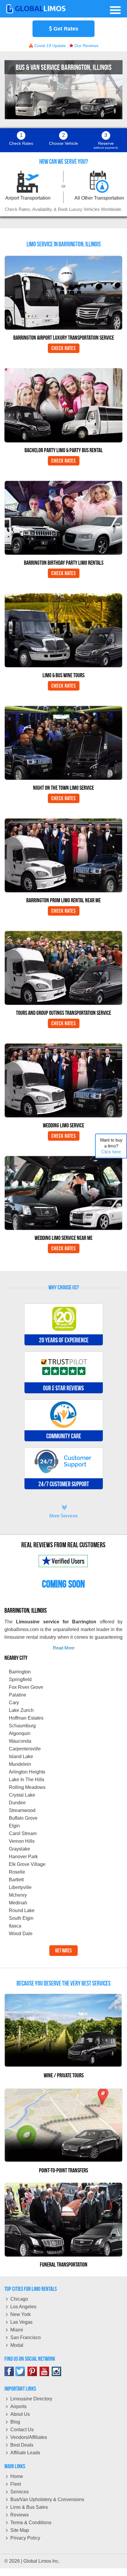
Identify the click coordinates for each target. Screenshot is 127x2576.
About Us (20, 2414)
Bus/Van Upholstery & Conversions (47, 2499)
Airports (18, 2406)
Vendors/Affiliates (29, 2437)
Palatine (18, 1695)
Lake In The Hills (27, 1780)
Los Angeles (23, 2307)
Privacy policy (25, 2538)
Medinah (18, 1903)
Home (17, 2476)
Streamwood (22, 1810)
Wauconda (20, 1741)
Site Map (20, 2530)
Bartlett (16, 1880)
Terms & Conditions (31, 2523)
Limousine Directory (31, 2399)
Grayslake (19, 1849)
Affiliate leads (25, 2453)
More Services (63, 1512)
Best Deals (22, 2445)
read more (64, 1648)
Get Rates (65, 29)
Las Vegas (21, 2322)
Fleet (16, 2484)
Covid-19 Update (49, 46)
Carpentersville (25, 1749)
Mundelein (20, 1764)
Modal (17, 2345)
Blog (15, 2422)
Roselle (17, 1872)
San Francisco (26, 2337)
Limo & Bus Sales (29, 2507)
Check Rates (64, 348)
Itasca (15, 1926)
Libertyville (20, 1887)
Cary (14, 1703)
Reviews (19, 2515)
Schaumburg (22, 1726)
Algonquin (20, 1733)
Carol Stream (23, 1833)
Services (19, 2492)
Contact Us (22, 2430)
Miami (17, 2330)
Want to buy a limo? (111, 1146)
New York (21, 2314)
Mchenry (18, 1895)
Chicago (19, 2299)
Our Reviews (86, 46)
